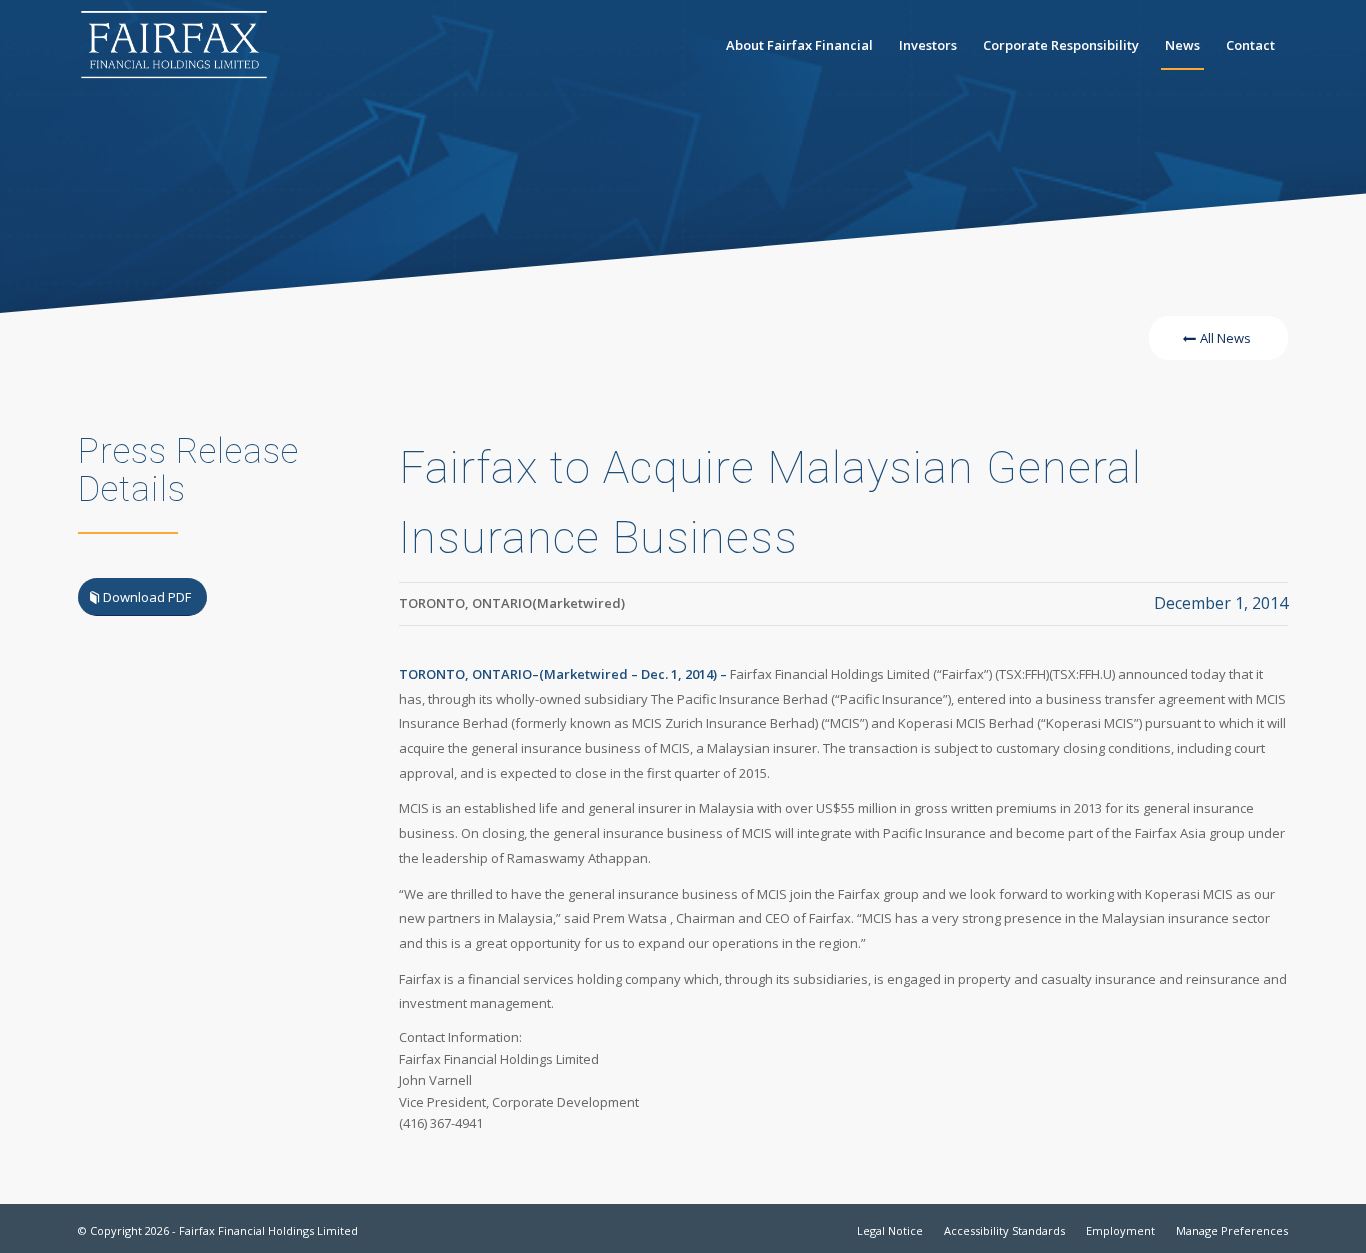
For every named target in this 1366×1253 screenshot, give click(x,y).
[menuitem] (799, 45)
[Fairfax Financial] (174, 45)
